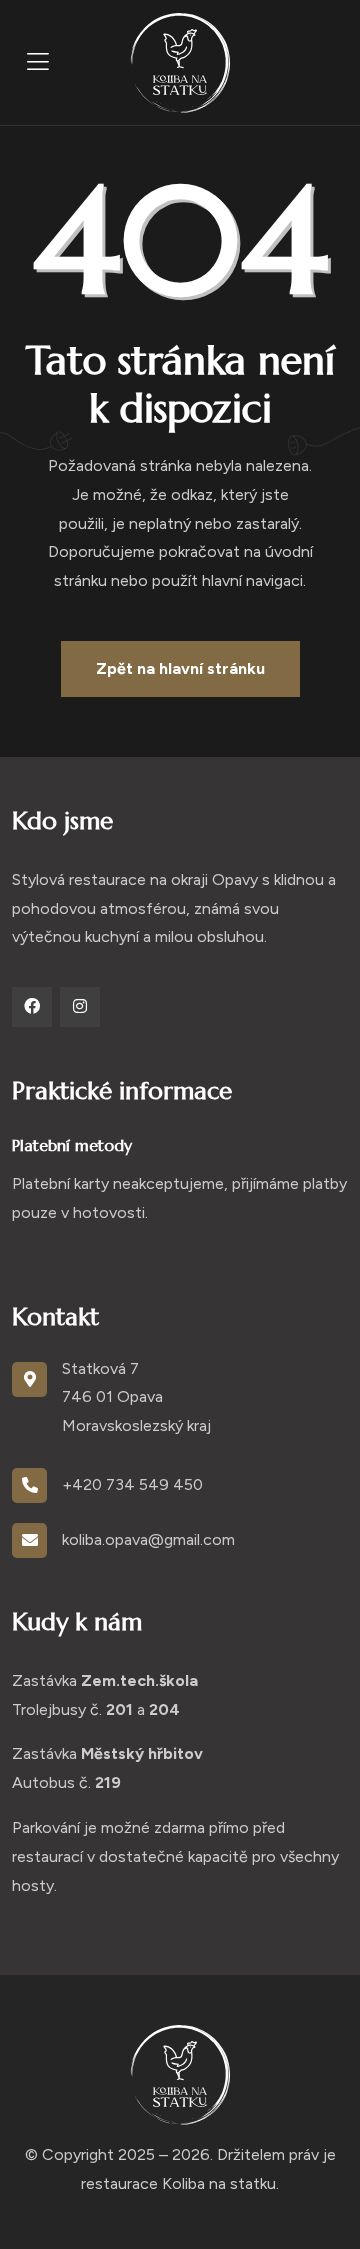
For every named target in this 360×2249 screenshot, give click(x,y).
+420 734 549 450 (132, 1484)
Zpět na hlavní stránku (180, 668)
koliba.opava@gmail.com (148, 1539)
